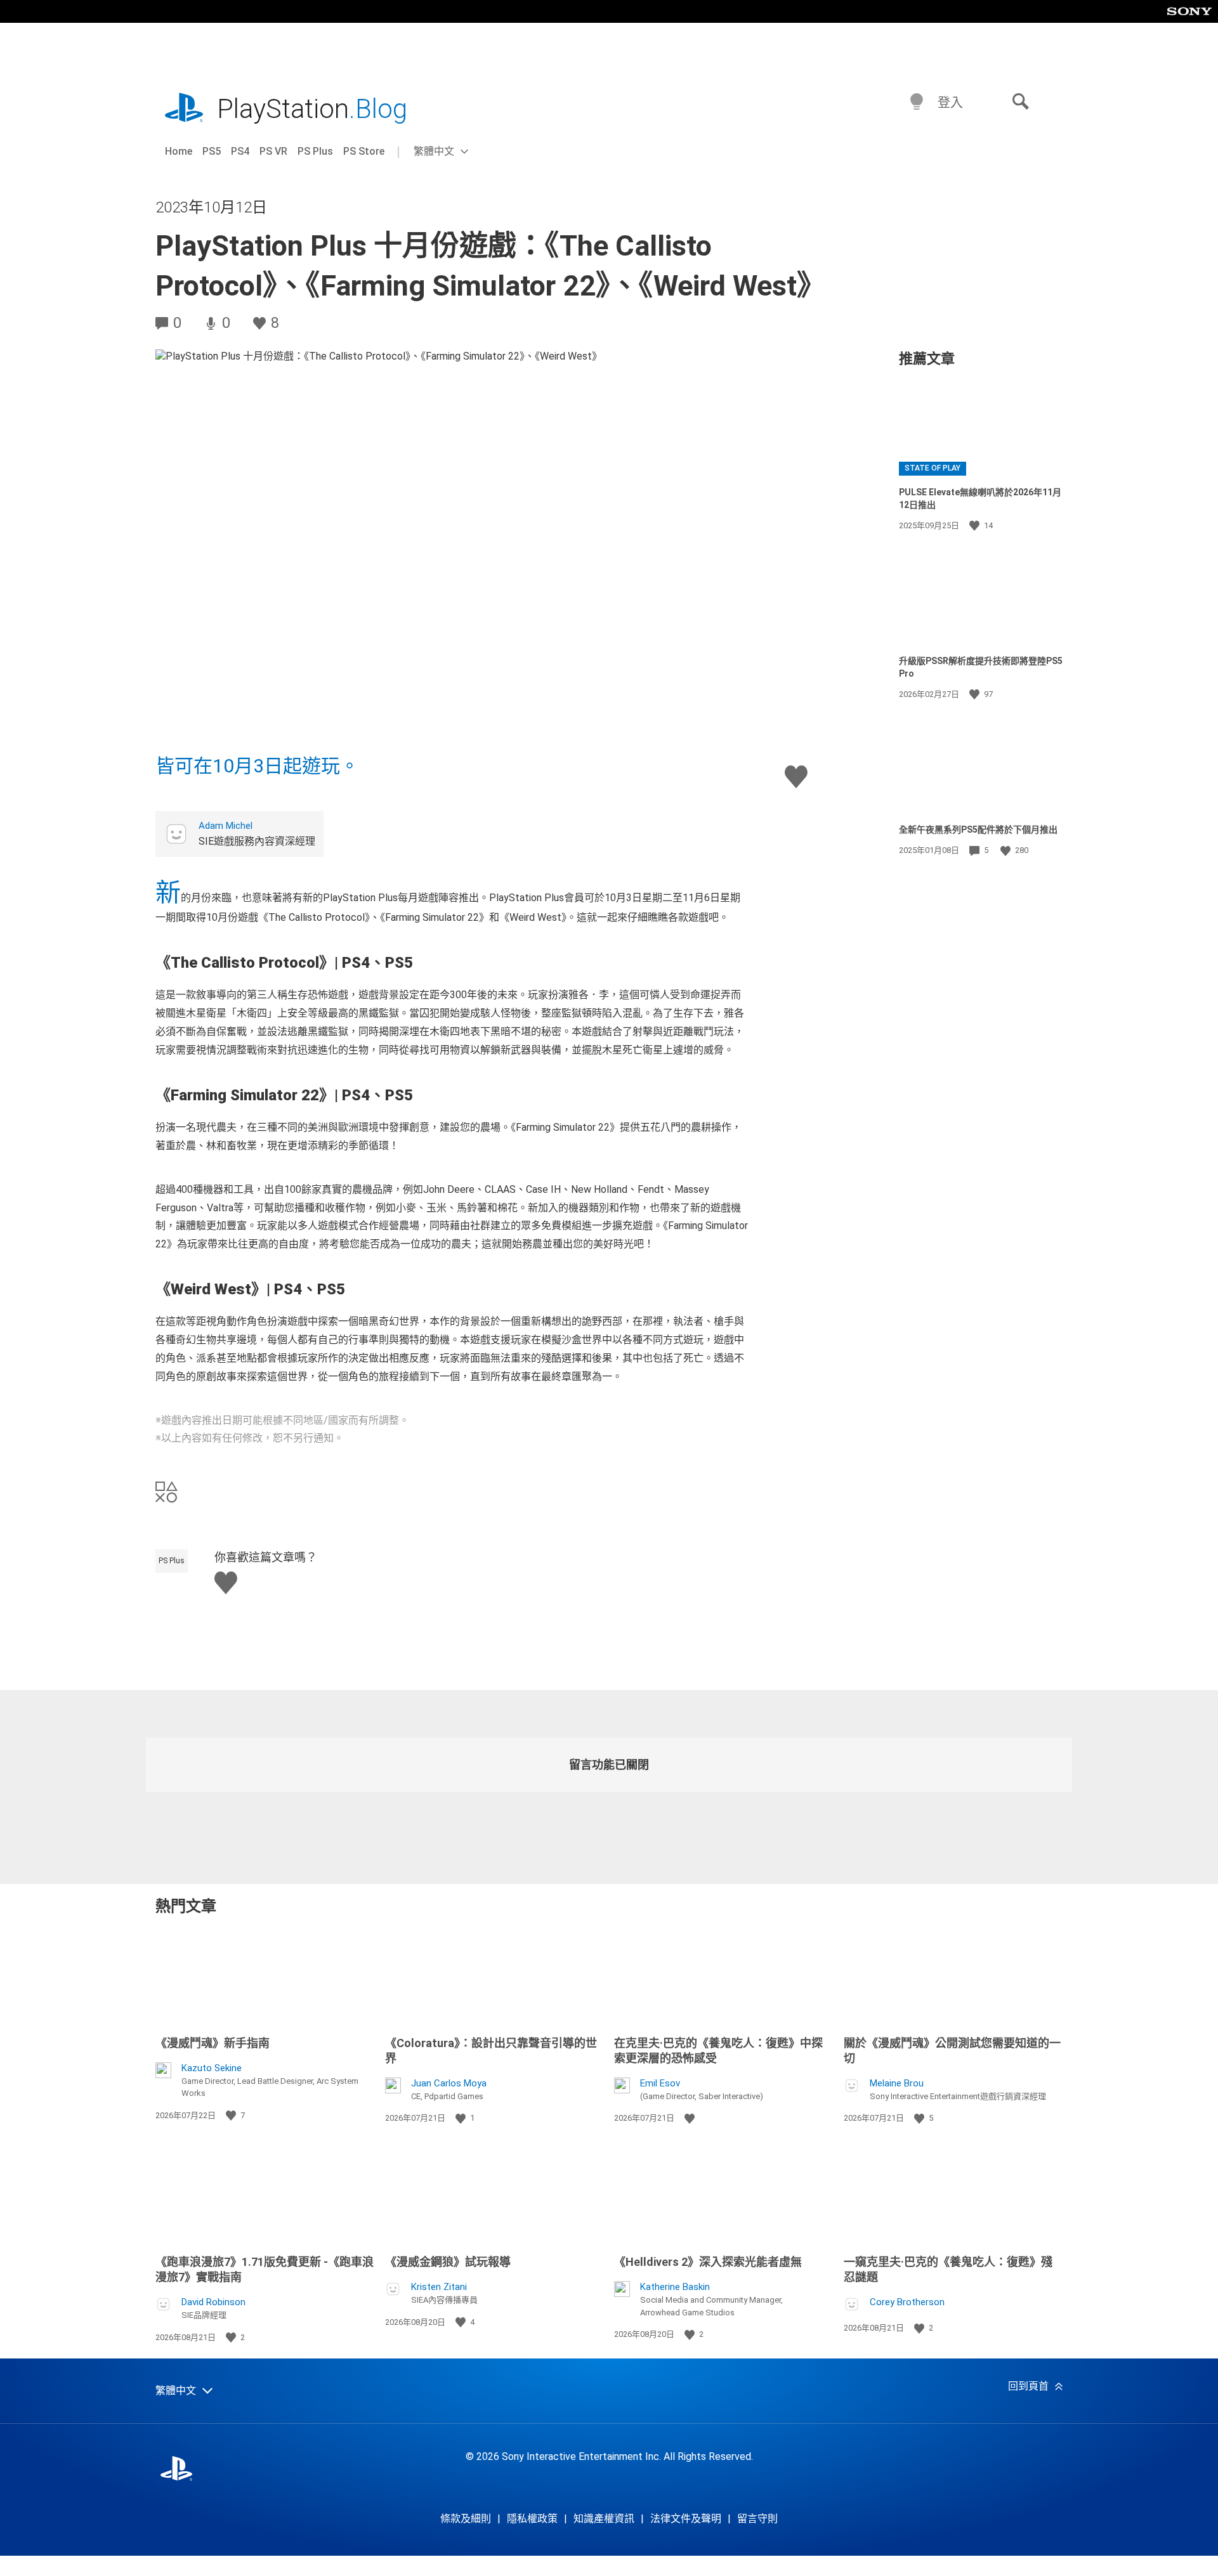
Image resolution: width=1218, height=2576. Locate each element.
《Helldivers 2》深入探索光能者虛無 (708, 2262)
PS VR (273, 151)
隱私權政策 (532, 2519)
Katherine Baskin (675, 2287)
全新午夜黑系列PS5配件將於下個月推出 (978, 829)
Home (179, 151)
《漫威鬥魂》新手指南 (213, 2043)
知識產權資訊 (604, 2519)
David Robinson (213, 2302)
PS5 (212, 151)
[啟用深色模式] (917, 102)
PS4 (240, 151)
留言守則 (757, 2519)
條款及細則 (466, 2519)
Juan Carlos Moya (449, 2083)
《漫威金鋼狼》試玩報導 (448, 2262)
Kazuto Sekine (212, 2068)
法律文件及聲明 (686, 2519)
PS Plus (315, 151)
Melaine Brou (897, 2083)
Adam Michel (226, 826)
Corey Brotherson (907, 2302)
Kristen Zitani (439, 2287)
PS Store (364, 151)
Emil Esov (660, 2083)
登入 (950, 103)
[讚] (976, 526)
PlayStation (312, 109)
